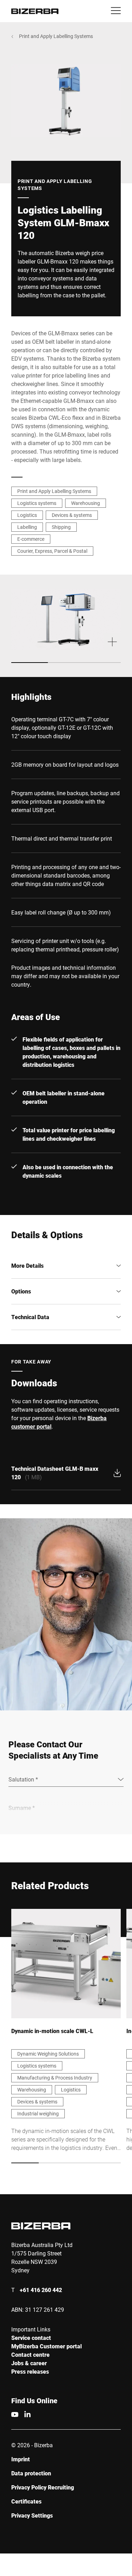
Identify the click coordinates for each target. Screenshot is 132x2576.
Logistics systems (37, 503)
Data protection (31, 2473)
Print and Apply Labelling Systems (56, 36)
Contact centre (30, 2355)
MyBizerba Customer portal (46, 2346)
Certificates (26, 2501)
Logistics (27, 515)
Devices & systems (72, 515)
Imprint (21, 2459)
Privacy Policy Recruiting (43, 2487)
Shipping (61, 527)
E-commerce (31, 539)
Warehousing (86, 503)
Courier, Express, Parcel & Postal (52, 551)
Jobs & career (29, 2363)
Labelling (27, 527)
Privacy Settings (32, 2515)
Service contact (31, 2338)
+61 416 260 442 (41, 2290)
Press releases (30, 2371)
